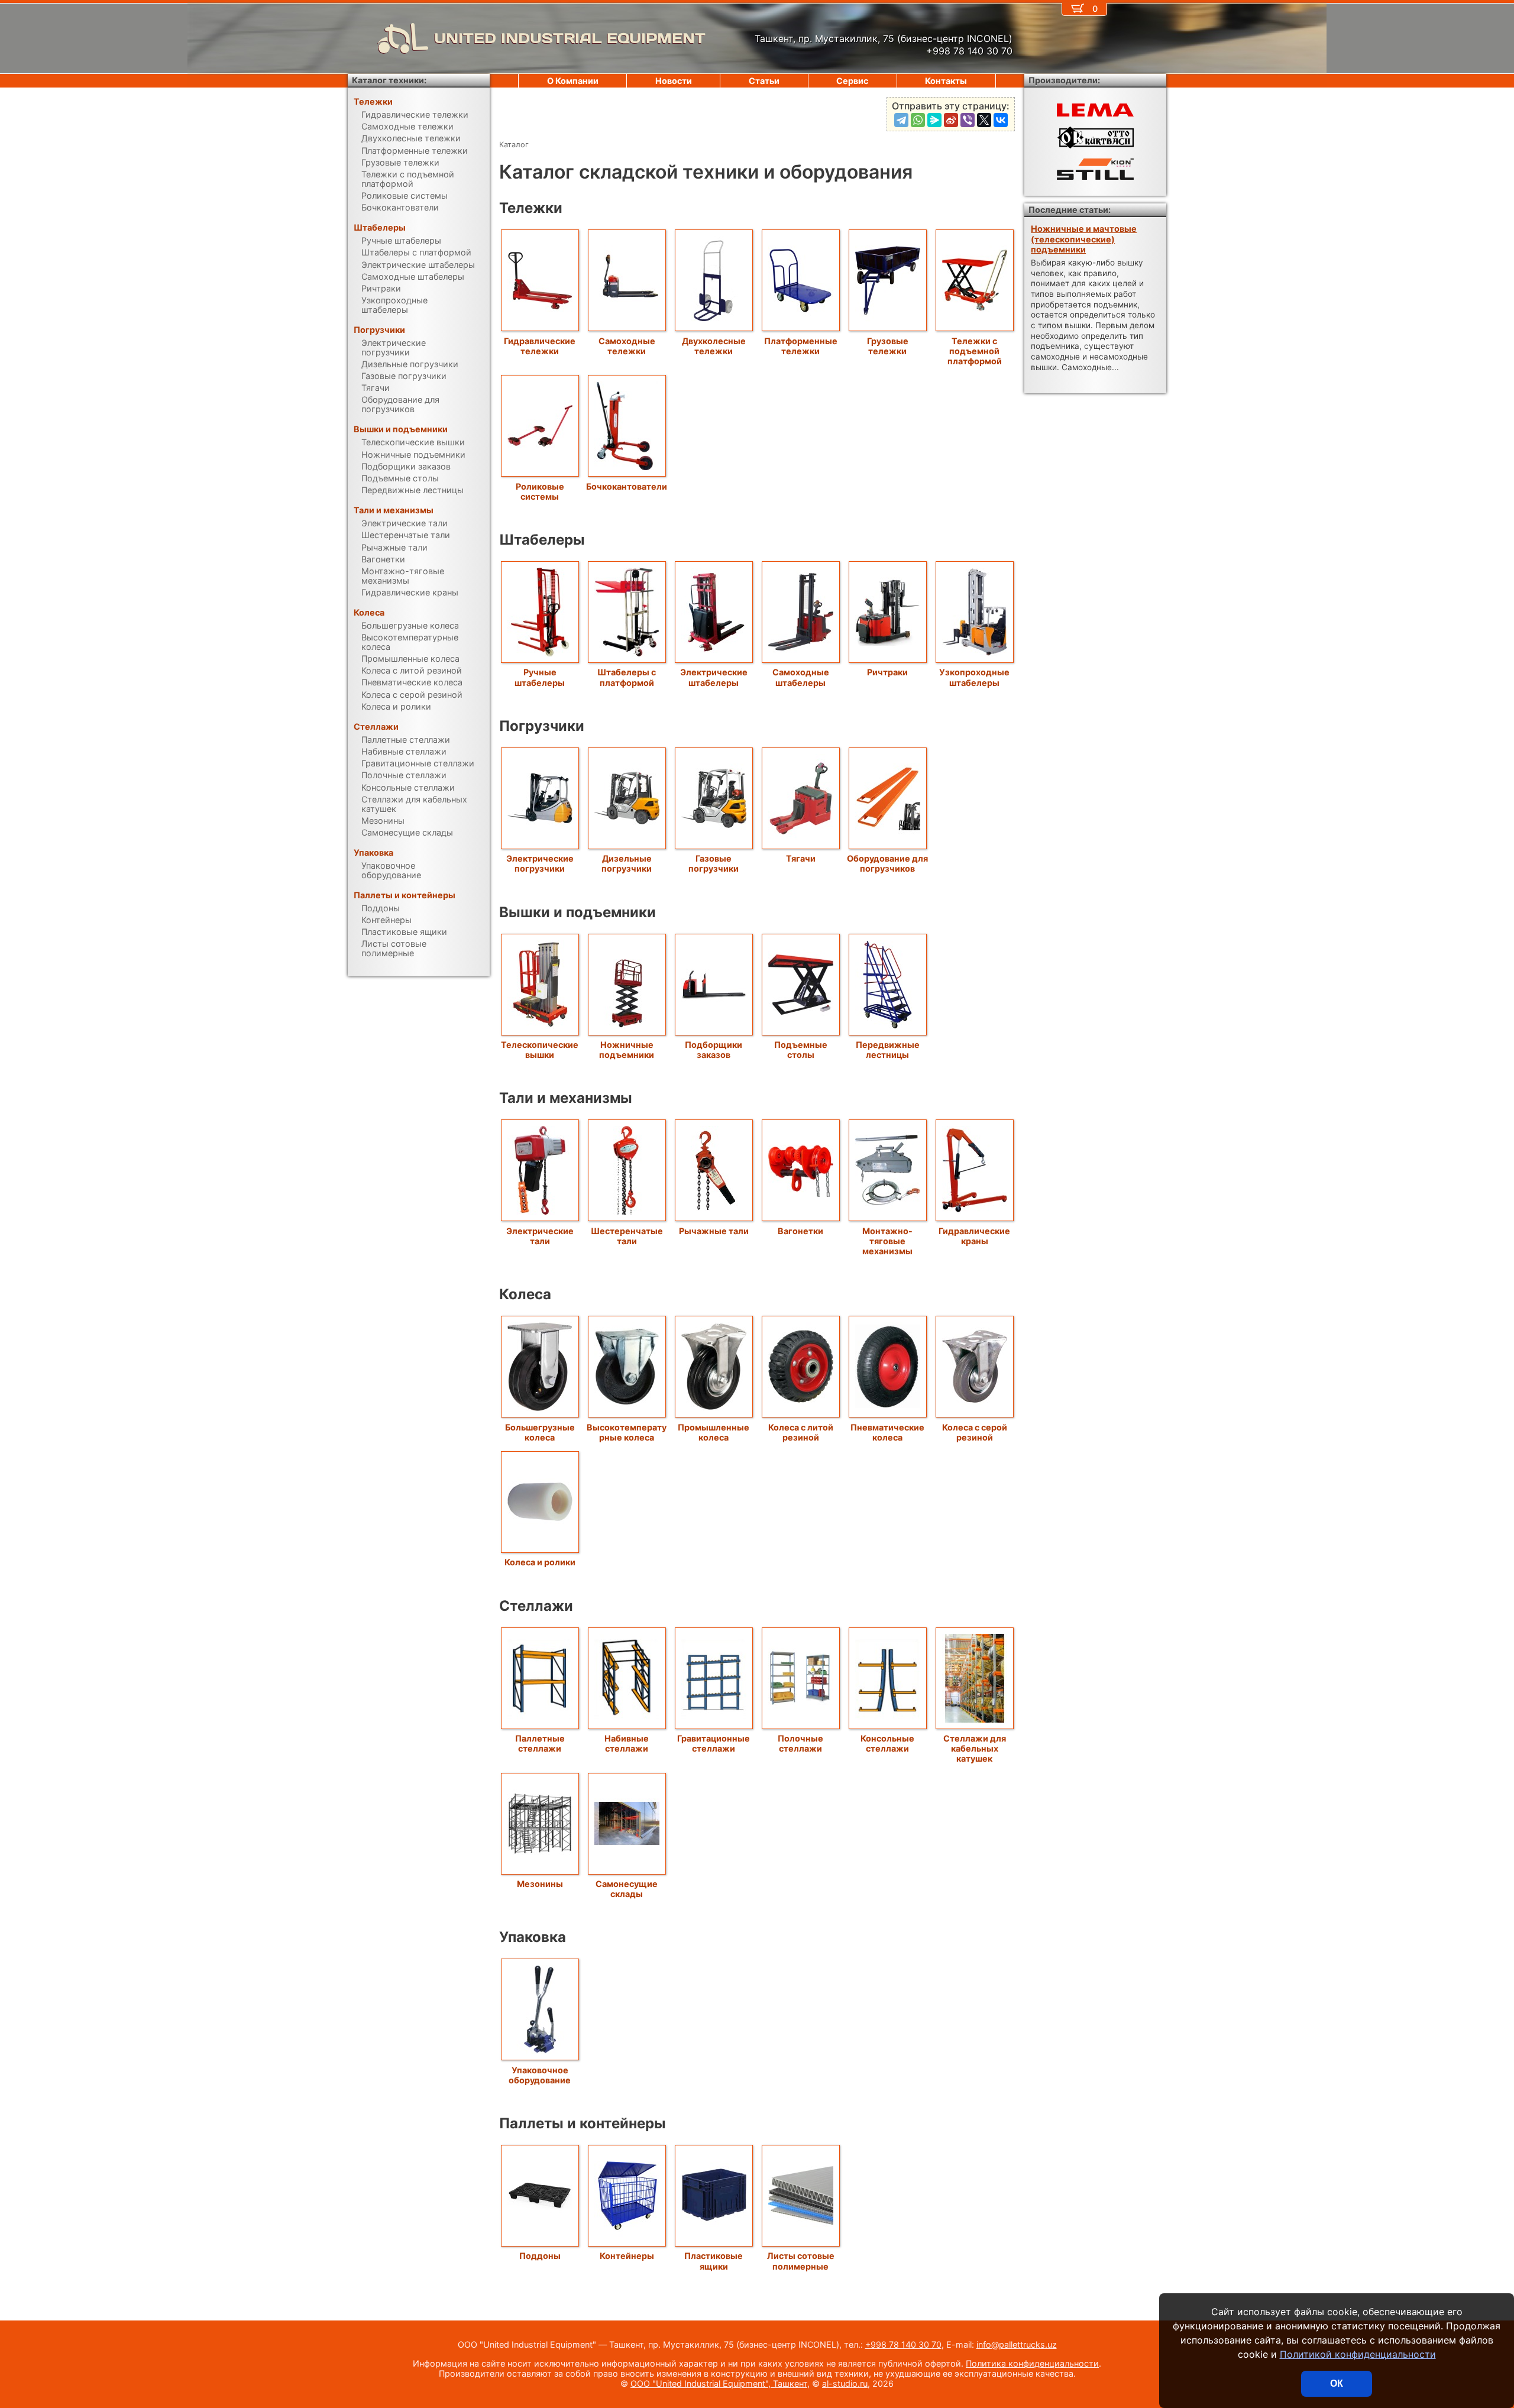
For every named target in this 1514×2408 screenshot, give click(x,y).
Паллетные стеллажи (540, 1743)
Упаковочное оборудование (540, 2075)
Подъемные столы (801, 1050)
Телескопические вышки (540, 1050)
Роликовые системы (540, 491)
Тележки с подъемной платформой (975, 351)
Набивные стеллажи (627, 1743)
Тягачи (801, 858)
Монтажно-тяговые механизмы (887, 1241)
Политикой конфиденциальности (1358, 2354)
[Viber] (968, 120)
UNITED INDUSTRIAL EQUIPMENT (570, 38)
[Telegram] (901, 120)
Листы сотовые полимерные (801, 2261)
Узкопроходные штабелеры (974, 677)
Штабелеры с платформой (627, 677)
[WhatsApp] (918, 120)
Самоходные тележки (627, 346)
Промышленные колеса (714, 1432)
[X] (984, 120)
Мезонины (540, 1884)
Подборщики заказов (714, 1050)
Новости (674, 81)
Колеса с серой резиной (975, 1432)
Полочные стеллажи (800, 1743)
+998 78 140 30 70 (903, 2344)
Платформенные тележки (801, 346)
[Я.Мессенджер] (934, 120)
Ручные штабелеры (540, 677)
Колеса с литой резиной (801, 1432)
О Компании (573, 81)
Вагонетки (800, 1231)
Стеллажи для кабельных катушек (975, 1749)
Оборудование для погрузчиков (887, 863)
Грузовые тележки (888, 346)
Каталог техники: (389, 80)
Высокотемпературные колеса (627, 1432)
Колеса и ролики (540, 1562)
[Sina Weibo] (951, 120)
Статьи (764, 81)
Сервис (852, 81)
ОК (1337, 2383)
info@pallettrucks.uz (1017, 2344)
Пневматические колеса (887, 1432)
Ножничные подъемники (627, 1050)
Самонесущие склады (627, 1889)
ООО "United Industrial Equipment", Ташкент (719, 2383)
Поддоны (540, 2256)
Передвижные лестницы (888, 1050)
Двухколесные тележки (714, 346)
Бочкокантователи (627, 486)
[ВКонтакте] (1001, 120)
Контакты (946, 81)
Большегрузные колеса (540, 1432)
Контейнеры (627, 2256)
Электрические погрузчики (540, 863)
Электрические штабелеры (714, 677)
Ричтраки (887, 672)
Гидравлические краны (974, 1236)
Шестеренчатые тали (627, 1236)
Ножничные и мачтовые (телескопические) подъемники (1084, 239)
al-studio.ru (845, 2383)
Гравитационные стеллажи (714, 1743)
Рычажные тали (714, 1231)
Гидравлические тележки (540, 346)
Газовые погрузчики (714, 863)
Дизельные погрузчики (627, 863)
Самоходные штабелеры (801, 677)
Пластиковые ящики (714, 2261)
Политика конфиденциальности (1032, 2363)
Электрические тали (540, 1236)
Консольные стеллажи (887, 1743)
